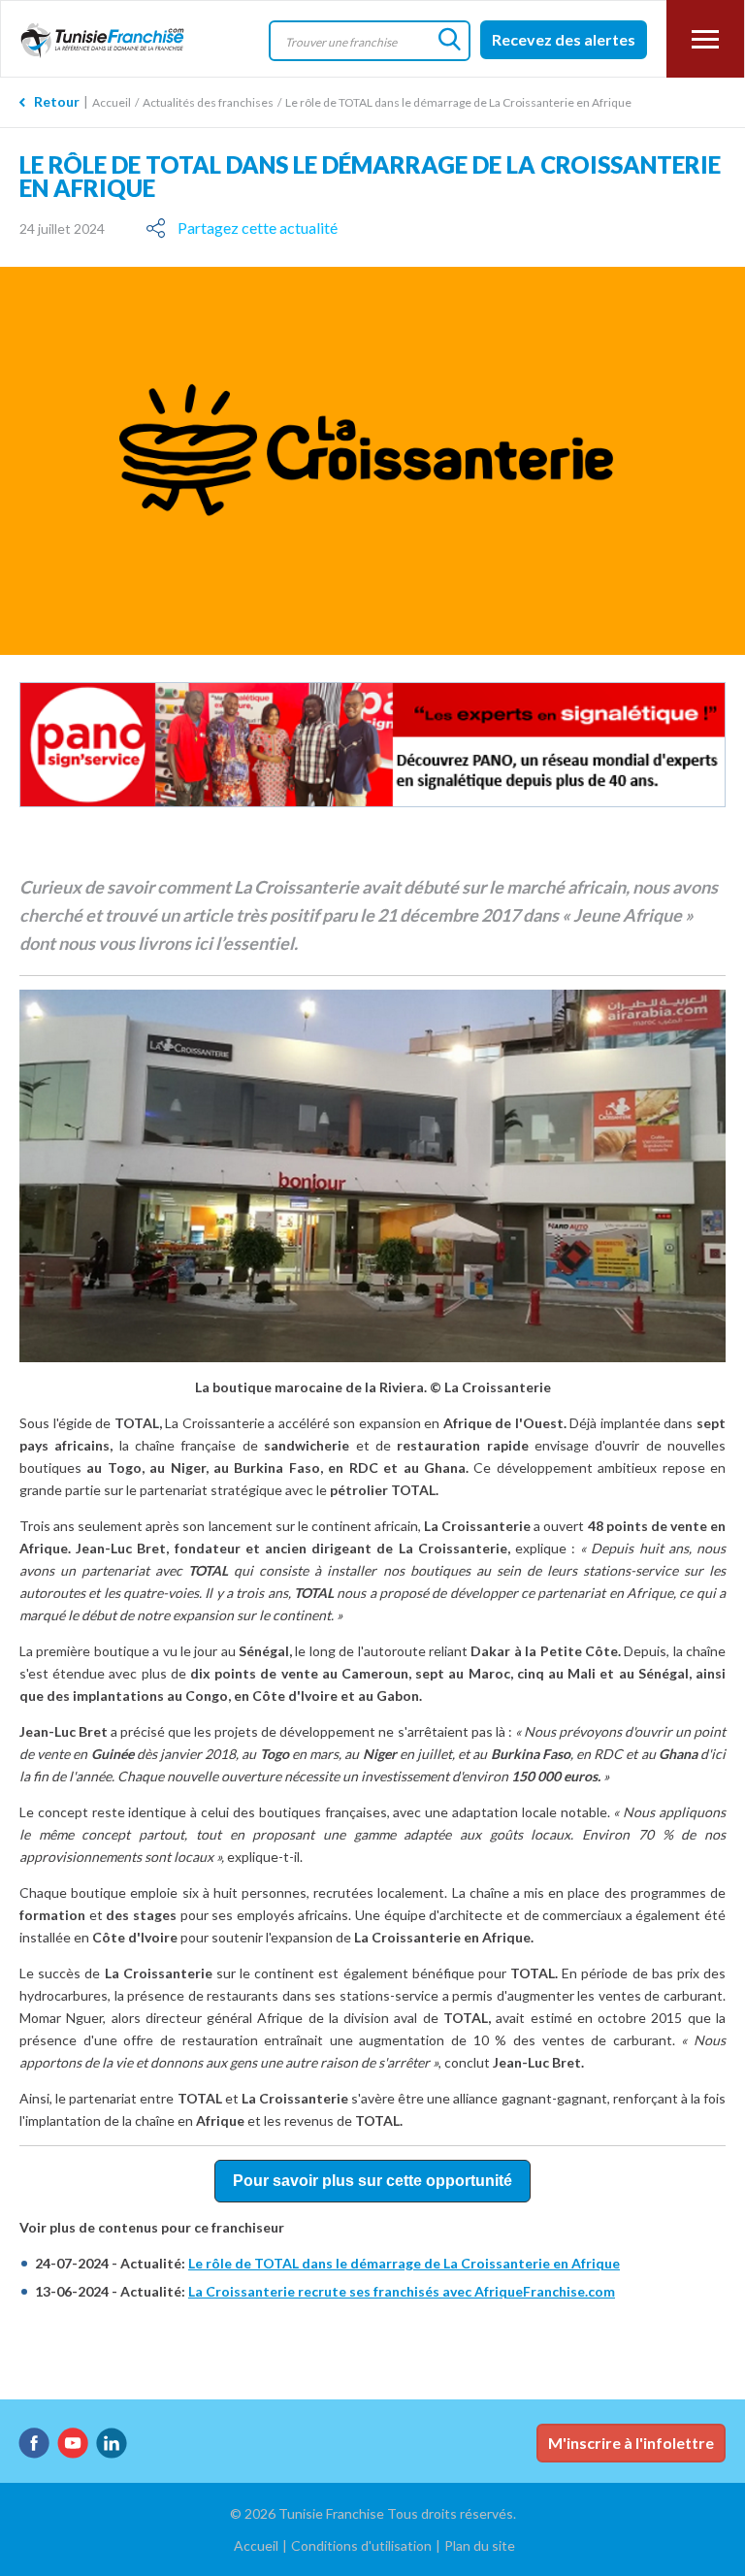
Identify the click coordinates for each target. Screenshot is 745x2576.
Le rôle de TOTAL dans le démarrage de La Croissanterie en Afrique (404, 2263)
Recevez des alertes (564, 39)
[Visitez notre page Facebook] (34, 2443)
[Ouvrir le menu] (705, 39)
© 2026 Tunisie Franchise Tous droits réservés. (373, 2513)
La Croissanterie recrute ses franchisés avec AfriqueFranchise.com (402, 2291)
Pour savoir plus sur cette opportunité (372, 2181)
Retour (57, 101)
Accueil (112, 102)
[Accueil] (115, 41)
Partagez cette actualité (258, 228)
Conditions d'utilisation (361, 2545)
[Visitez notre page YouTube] (73, 2443)
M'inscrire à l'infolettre (631, 2443)
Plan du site (480, 2545)
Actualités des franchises (208, 102)
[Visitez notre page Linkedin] (112, 2443)
